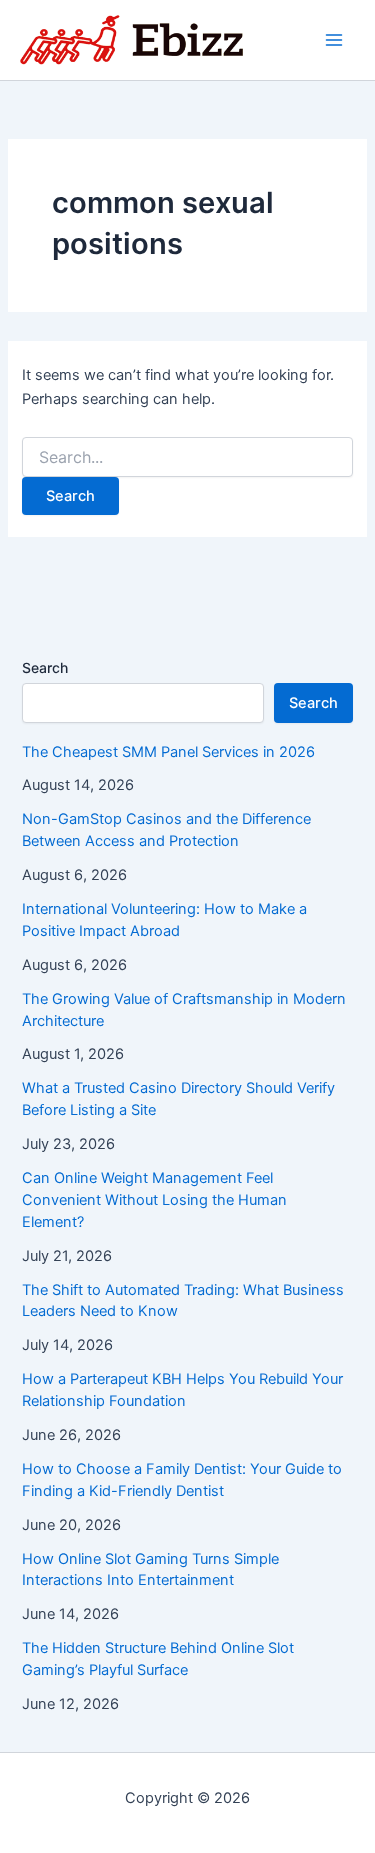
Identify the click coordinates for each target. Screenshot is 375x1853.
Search (45, 667)
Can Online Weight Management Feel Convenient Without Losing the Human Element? (154, 1200)
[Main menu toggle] (334, 40)
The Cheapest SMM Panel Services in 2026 (168, 752)
